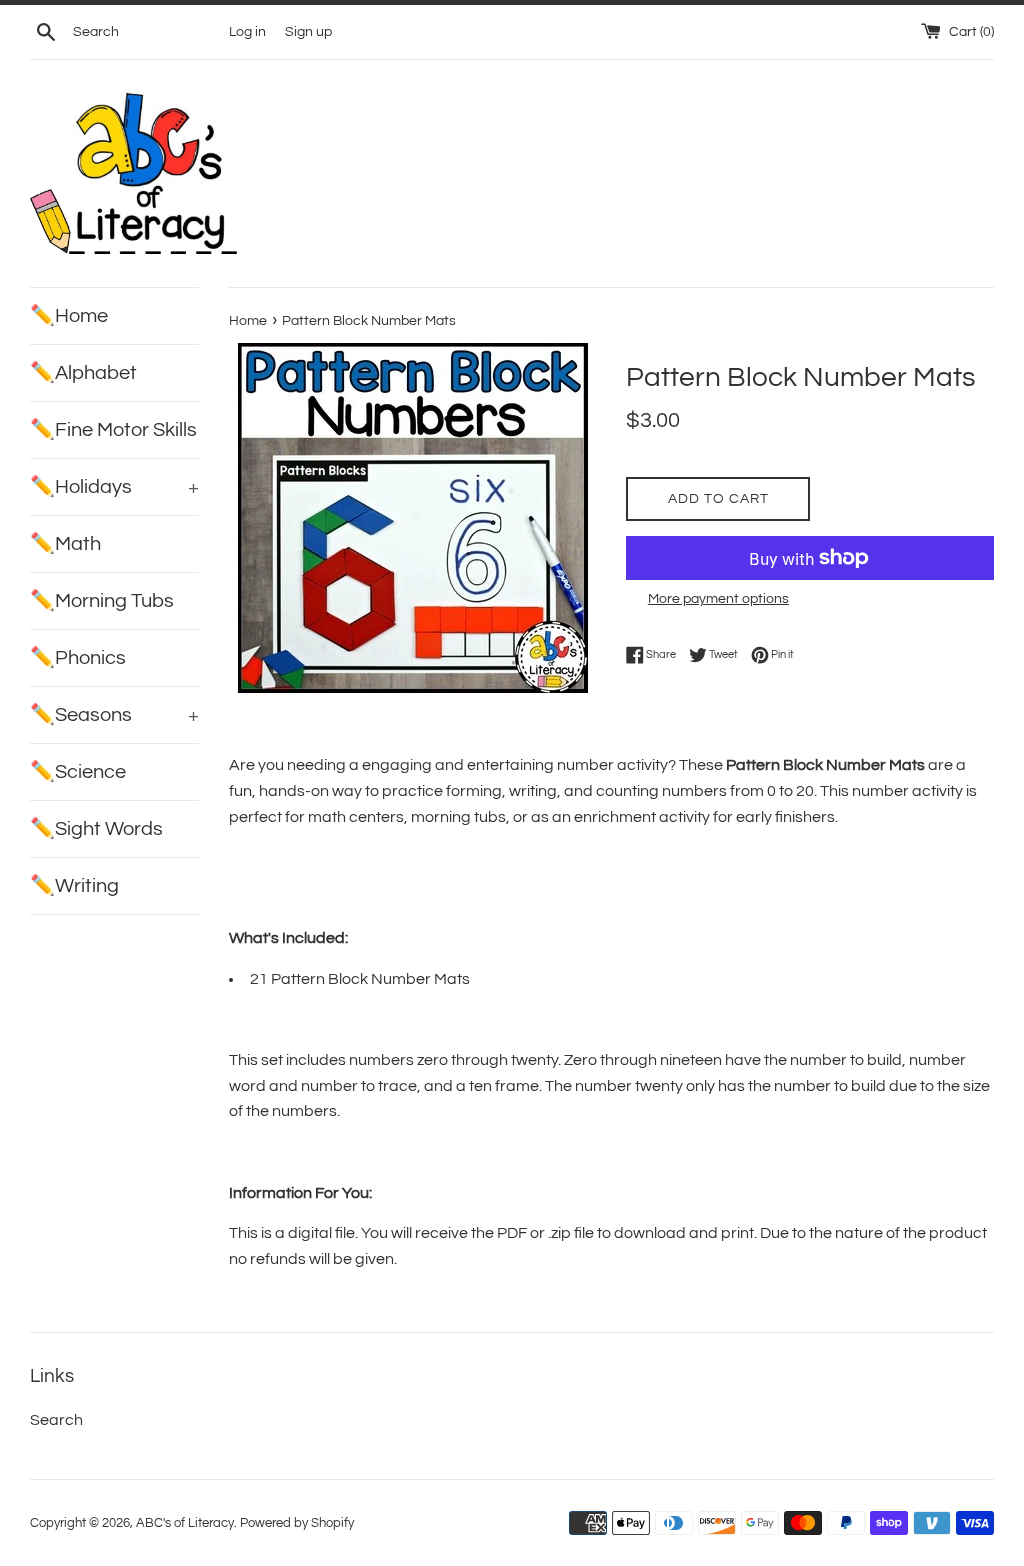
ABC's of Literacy (185, 1523)
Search (56, 1420)
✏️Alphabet (83, 373)
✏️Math (65, 544)
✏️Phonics (78, 658)
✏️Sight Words (96, 829)
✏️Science (78, 772)
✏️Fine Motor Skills (113, 430)
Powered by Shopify (297, 1523)
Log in (247, 31)
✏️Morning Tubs (102, 601)
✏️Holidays (114, 487)
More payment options (718, 599)
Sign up (308, 31)
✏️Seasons (114, 715)
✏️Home (69, 316)
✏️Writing (74, 886)
